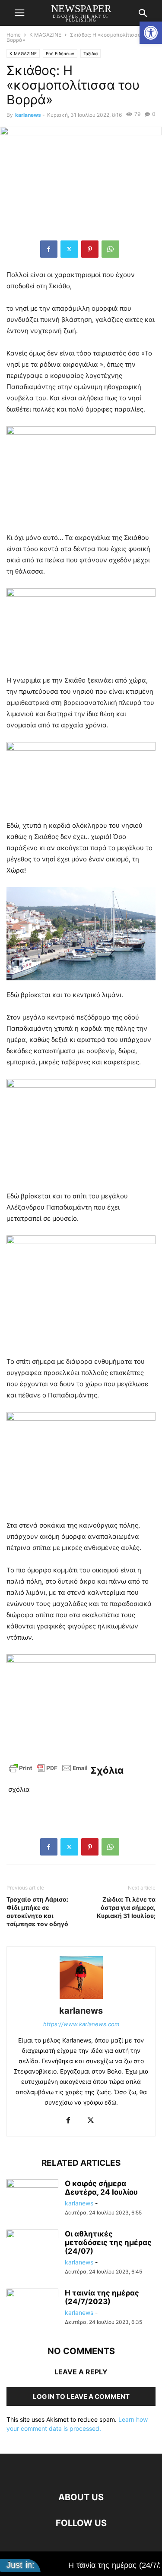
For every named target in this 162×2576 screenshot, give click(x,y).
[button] (151, 33)
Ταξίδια (91, 53)
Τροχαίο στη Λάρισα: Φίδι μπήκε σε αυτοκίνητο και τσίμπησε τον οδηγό (37, 1912)
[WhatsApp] (110, 249)
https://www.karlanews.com (81, 2024)
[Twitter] (69, 249)
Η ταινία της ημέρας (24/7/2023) (102, 2297)
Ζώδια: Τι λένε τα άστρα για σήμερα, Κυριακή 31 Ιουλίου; (126, 1907)
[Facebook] (49, 249)
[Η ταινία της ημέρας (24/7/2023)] (32, 2308)
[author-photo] (81, 1999)
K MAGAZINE (45, 35)
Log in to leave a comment (81, 2397)
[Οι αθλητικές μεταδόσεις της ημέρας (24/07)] (32, 2249)
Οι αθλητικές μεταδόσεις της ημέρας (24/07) (108, 2242)
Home (14, 35)
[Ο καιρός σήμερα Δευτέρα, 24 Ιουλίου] (32, 2199)
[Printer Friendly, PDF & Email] (48, 1772)
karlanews (28, 115)
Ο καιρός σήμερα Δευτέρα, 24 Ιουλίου (101, 2188)
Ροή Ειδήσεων (60, 53)
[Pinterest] (90, 249)
